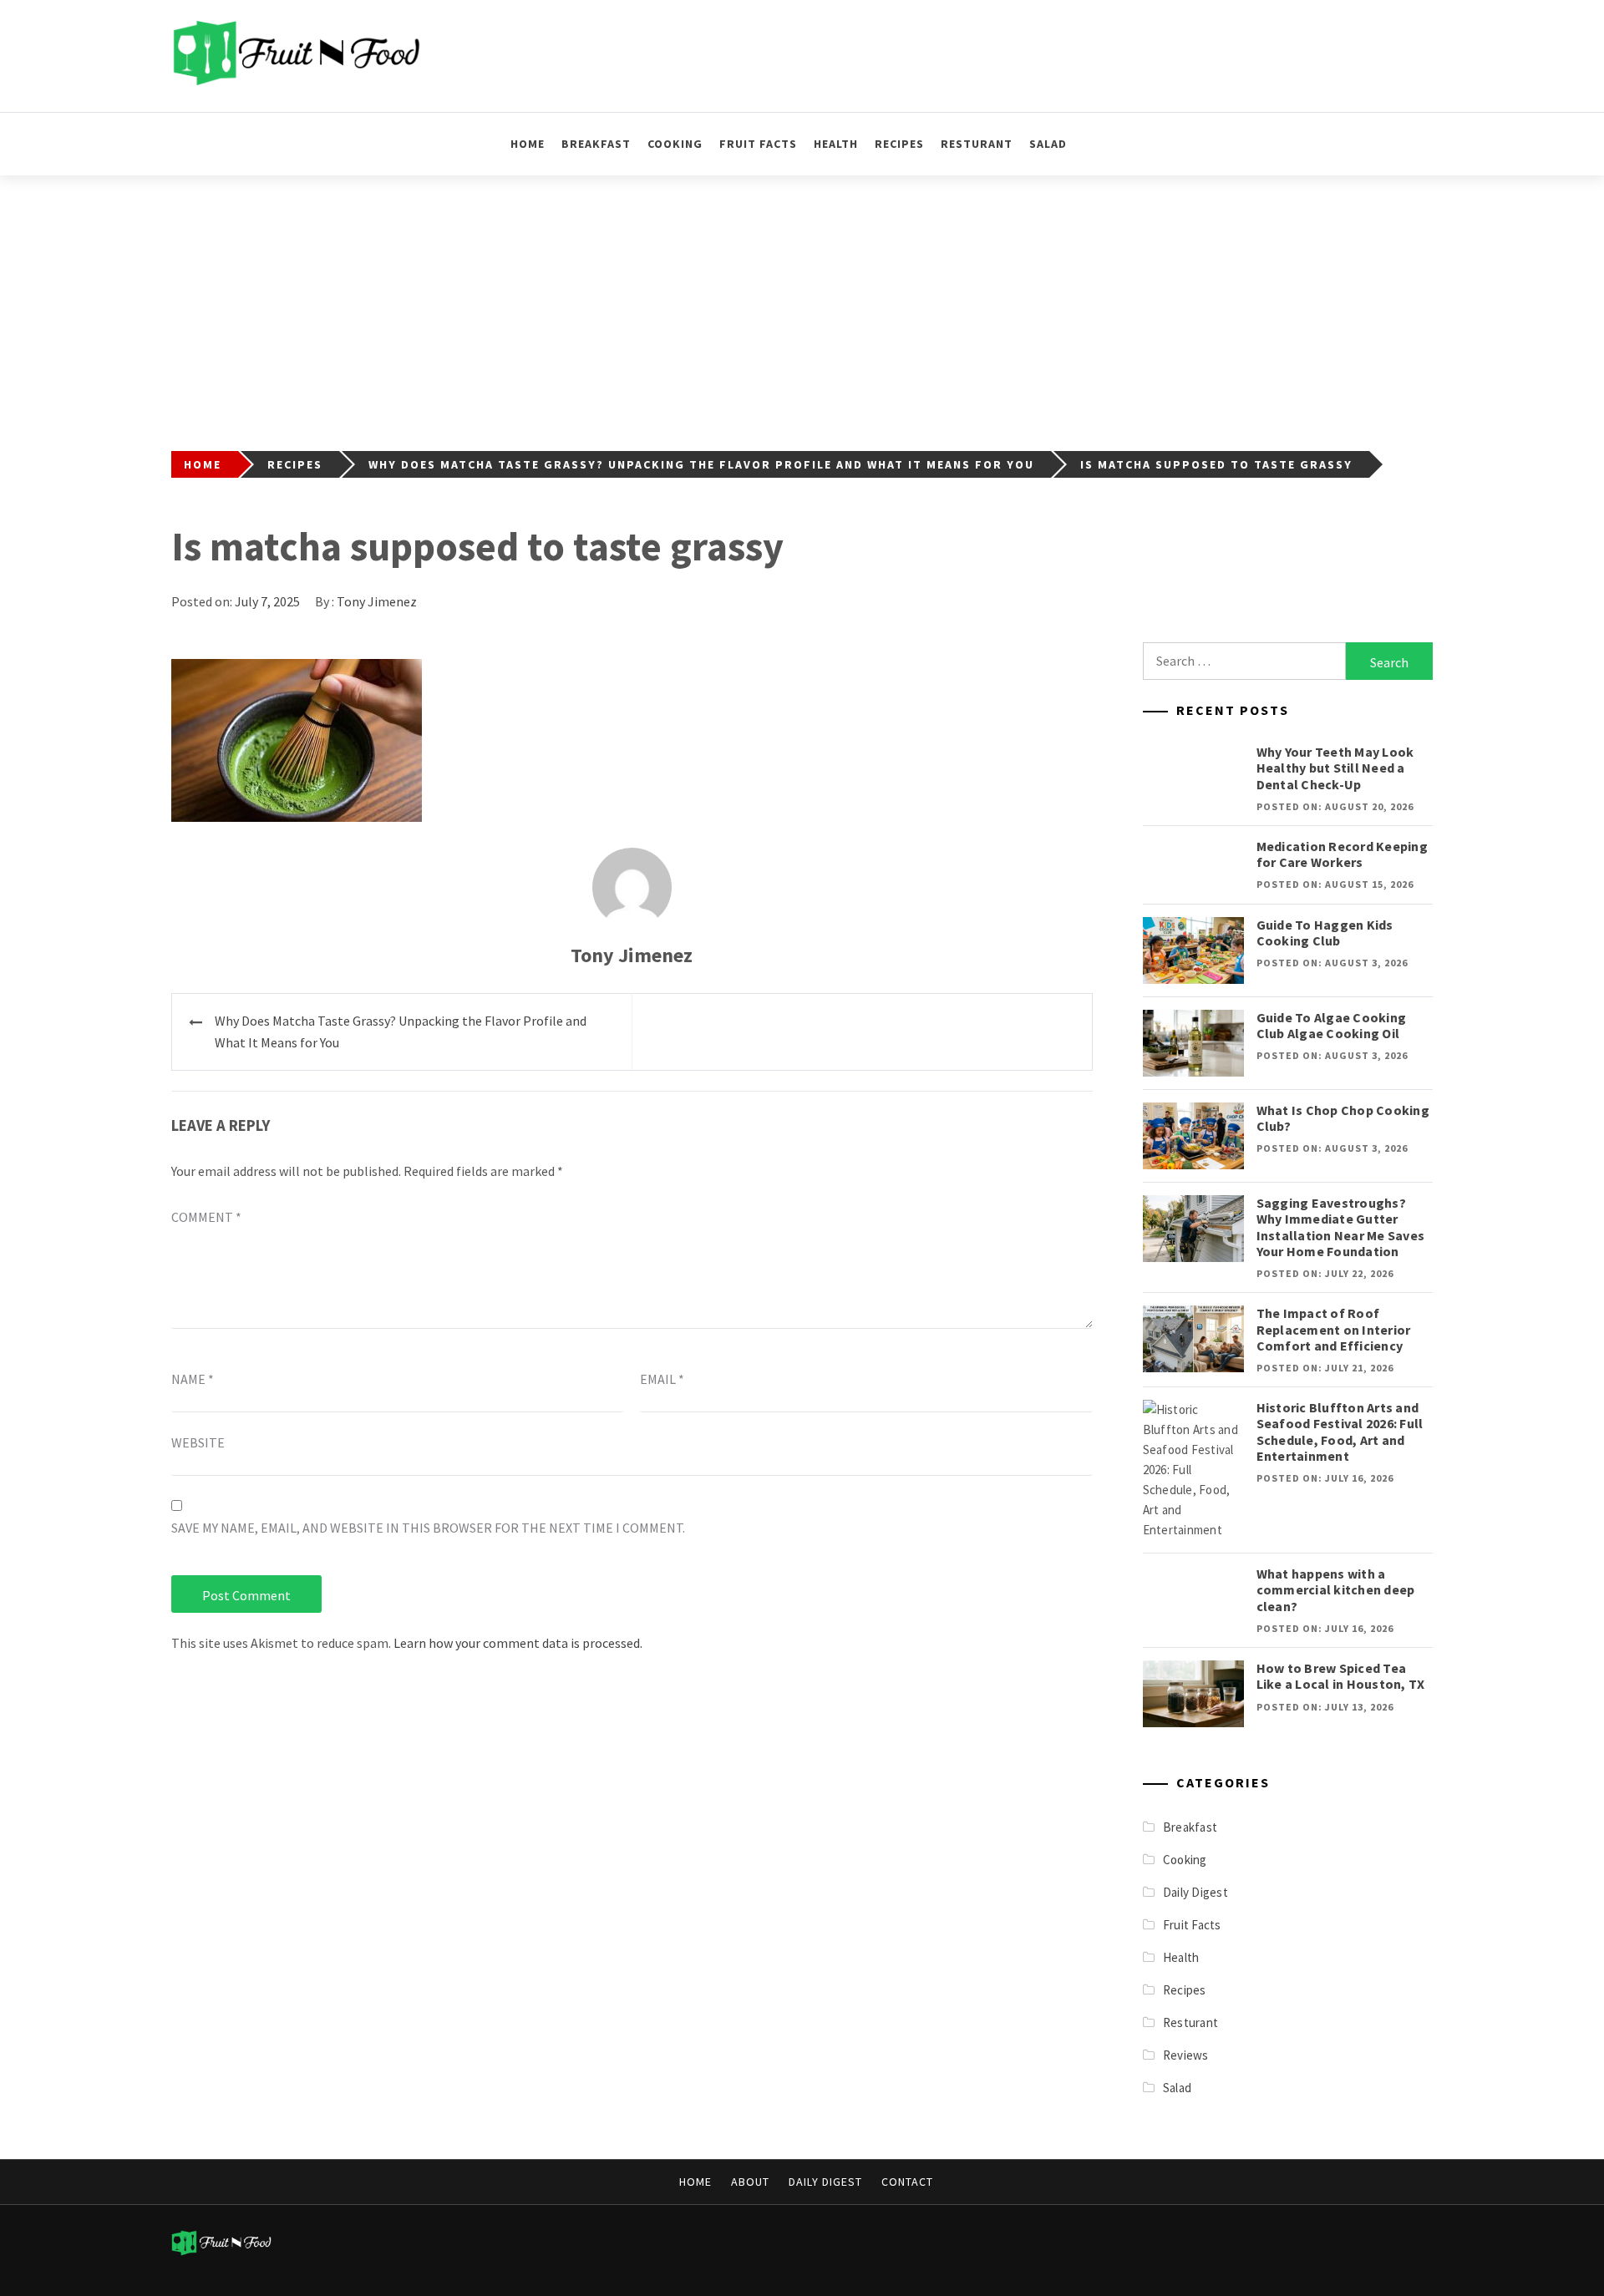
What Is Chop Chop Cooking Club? (1343, 1118)
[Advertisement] (802, 301)
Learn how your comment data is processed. (518, 1643)
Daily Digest (1195, 1892)
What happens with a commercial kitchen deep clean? (1336, 1589)
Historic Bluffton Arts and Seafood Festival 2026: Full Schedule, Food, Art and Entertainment (1340, 1432)
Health (836, 144)
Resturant (977, 144)
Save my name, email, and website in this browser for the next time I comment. (428, 1528)
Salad (1048, 144)
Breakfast (596, 144)
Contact (907, 2182)
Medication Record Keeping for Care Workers (1342, 854)
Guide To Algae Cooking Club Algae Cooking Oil (1332, 1025)
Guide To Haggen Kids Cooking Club (1325, 933)
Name (193, 1379)
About (750, 2182)
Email (662, 1379)
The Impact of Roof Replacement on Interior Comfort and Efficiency (1334, 1329)
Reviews (1186, 2055)
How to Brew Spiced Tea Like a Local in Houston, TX (1341, 1676)
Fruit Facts (758, 144)
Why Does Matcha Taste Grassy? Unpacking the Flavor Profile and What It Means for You (401, 1031)
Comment (206, 1217)
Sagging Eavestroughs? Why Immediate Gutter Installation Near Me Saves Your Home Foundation (1341, 1227)
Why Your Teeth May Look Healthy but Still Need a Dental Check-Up (1335, 768)
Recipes (899, 144)
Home (528, 144)
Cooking (675, 144)
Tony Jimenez (377, 601)
